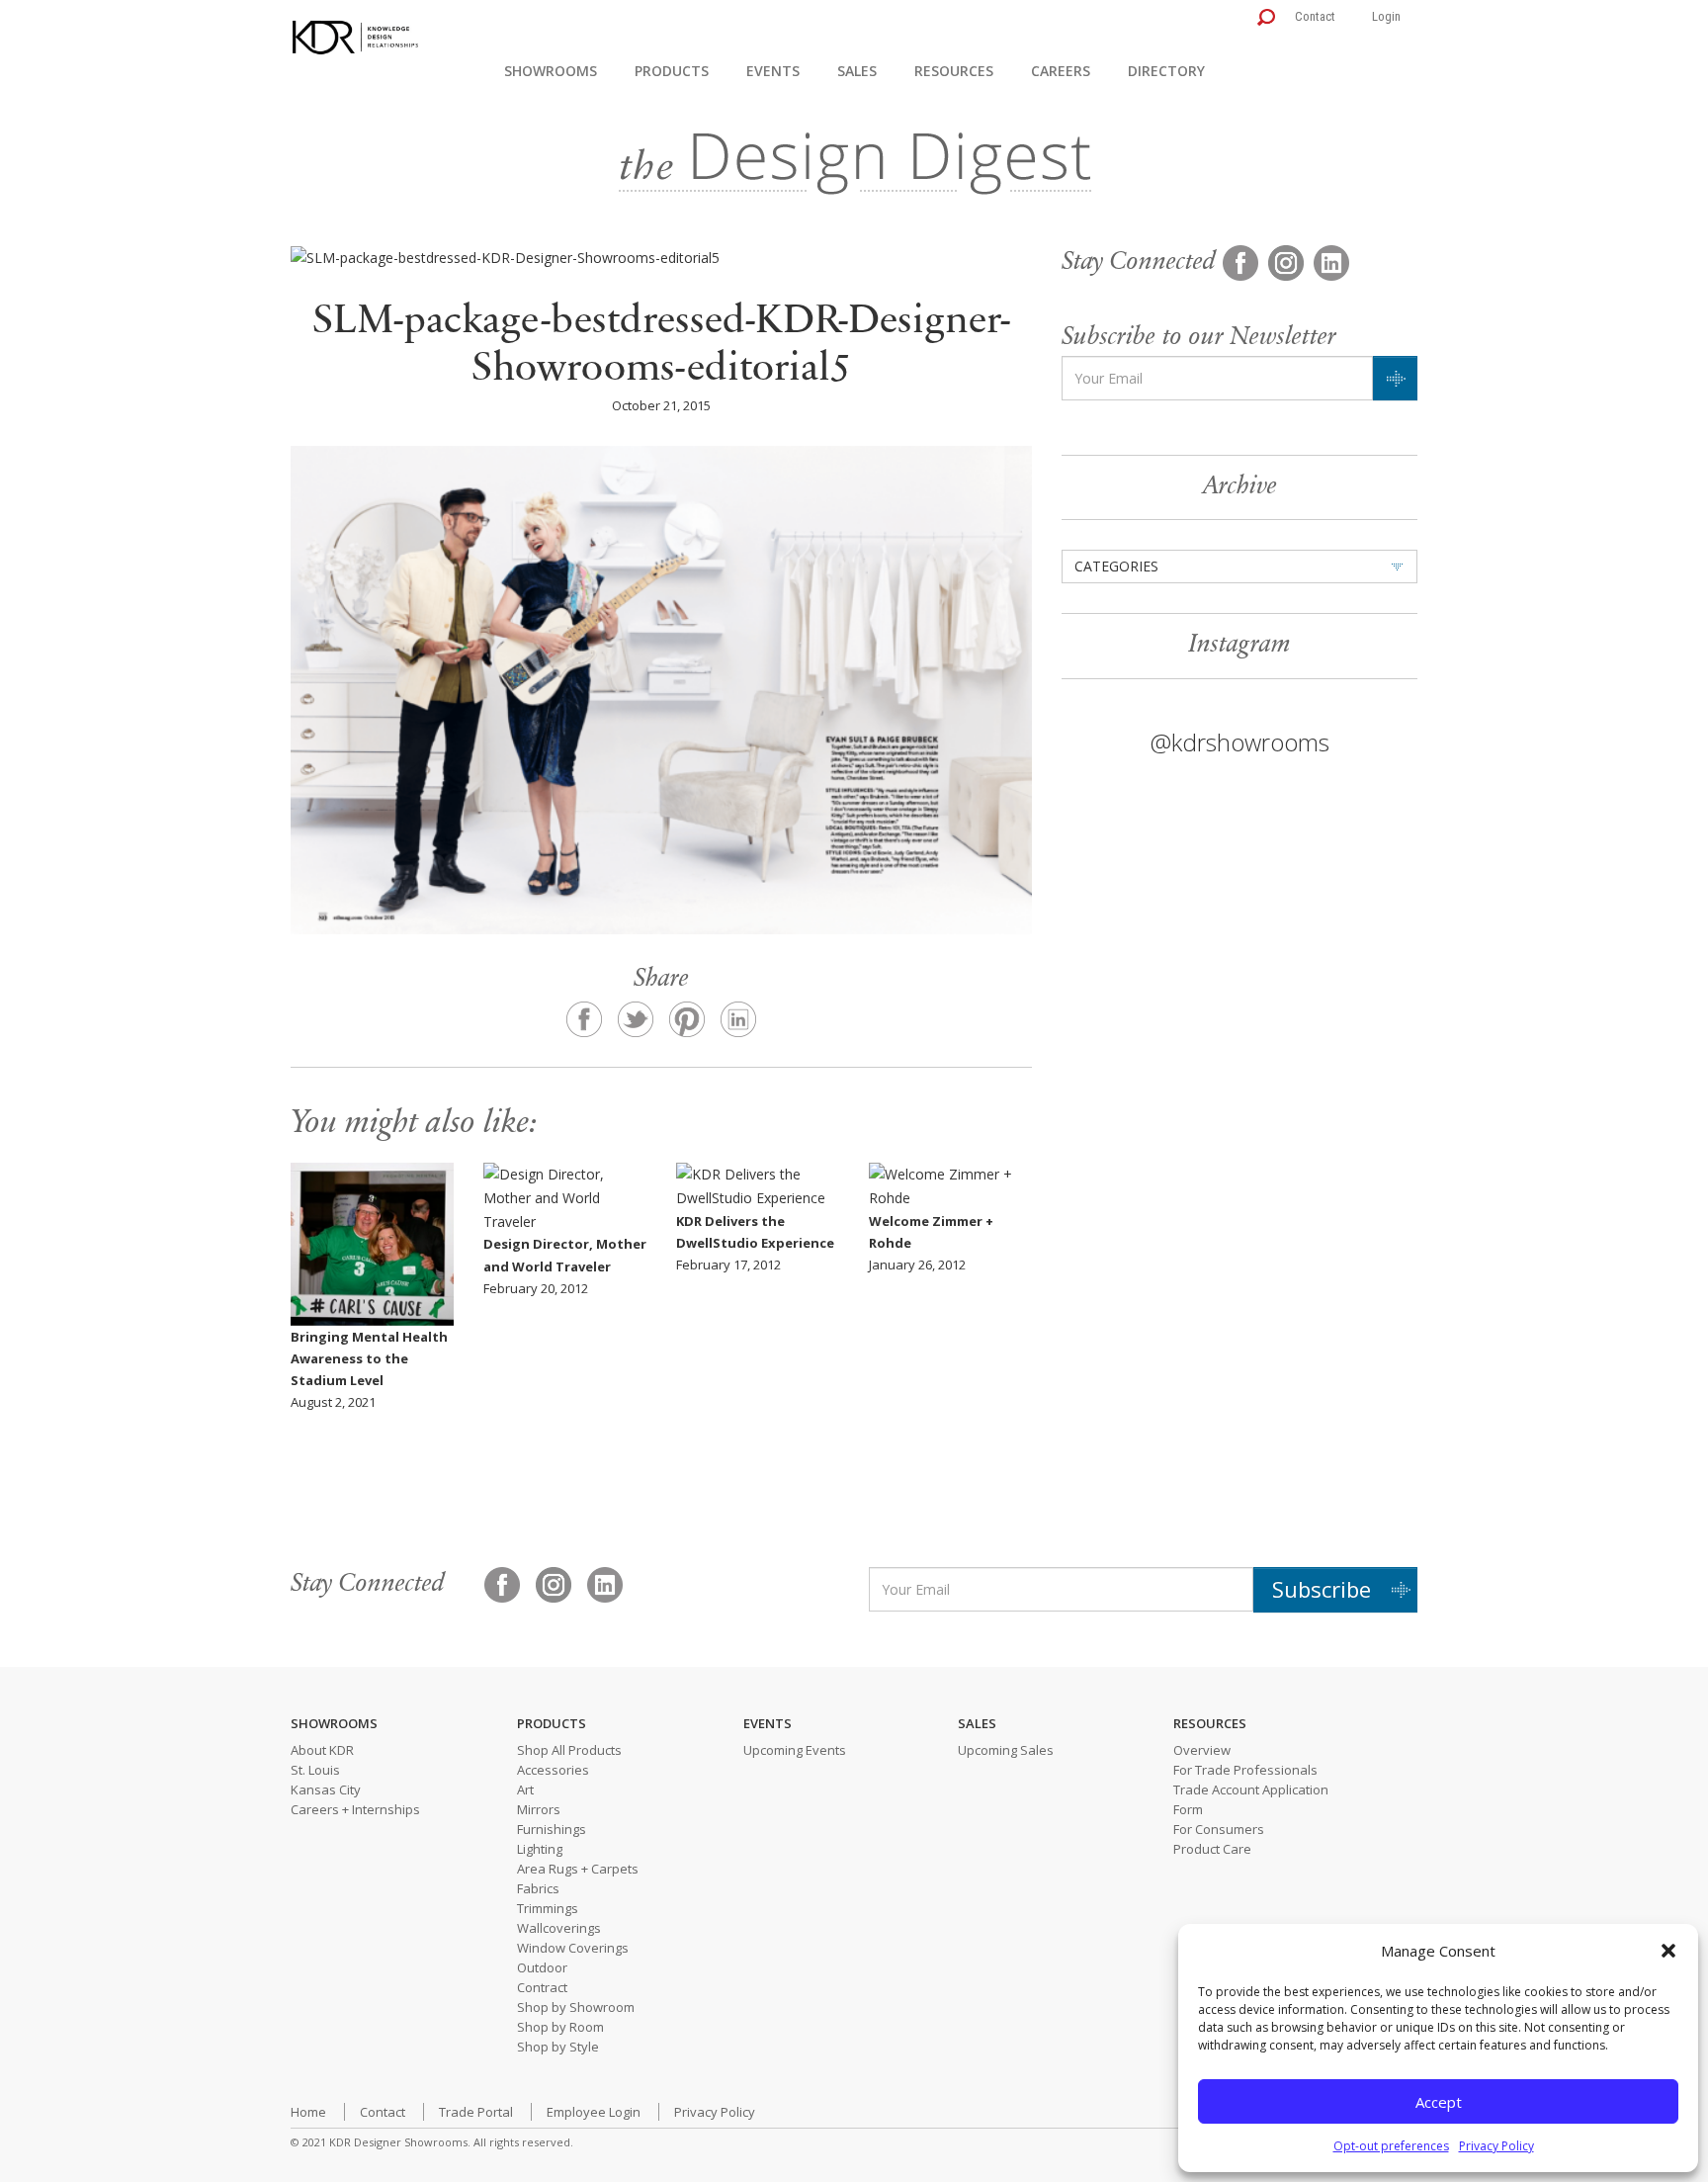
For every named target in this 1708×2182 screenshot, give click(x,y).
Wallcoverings (559, 1928)
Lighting (540, 1849)
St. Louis (315, 1770)
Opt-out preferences (1391, 2146)
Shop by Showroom (576, 2007)
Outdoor (542, 1967)
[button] (1668, 1951)
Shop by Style (558, 2047)
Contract (542, 1987)
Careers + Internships (355, 1809)
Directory (1166, 71)
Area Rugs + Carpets (578, 1869)
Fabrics (538, 1888)
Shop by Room (560, 2027)
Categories (1116, 566)
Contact (1315, 16)
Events (773, 71)
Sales (857, 71)
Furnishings (552, 1829)
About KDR (322, 1750)
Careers (1061, 71)
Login (1386, 16)
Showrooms (551, 71)
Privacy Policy (1496, 2146)
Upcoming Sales (1006, 1750)
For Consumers (1219, 1829)
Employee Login (594, 2112)
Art (525, 1789)
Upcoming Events (795, 1750)
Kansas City (326, 1789)
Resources (954, 71)
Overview (1202, 1750)
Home (308, 2112)
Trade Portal (476, 2112)
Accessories (553, 1770)
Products (672, 71)
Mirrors (539, 1809)
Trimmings (548, 1908)
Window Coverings (573, 1948)
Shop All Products (569, 1750)
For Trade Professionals (1245, 1770)
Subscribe (1322, 1589)
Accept (1439, 2102)
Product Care (1212, 1849)
